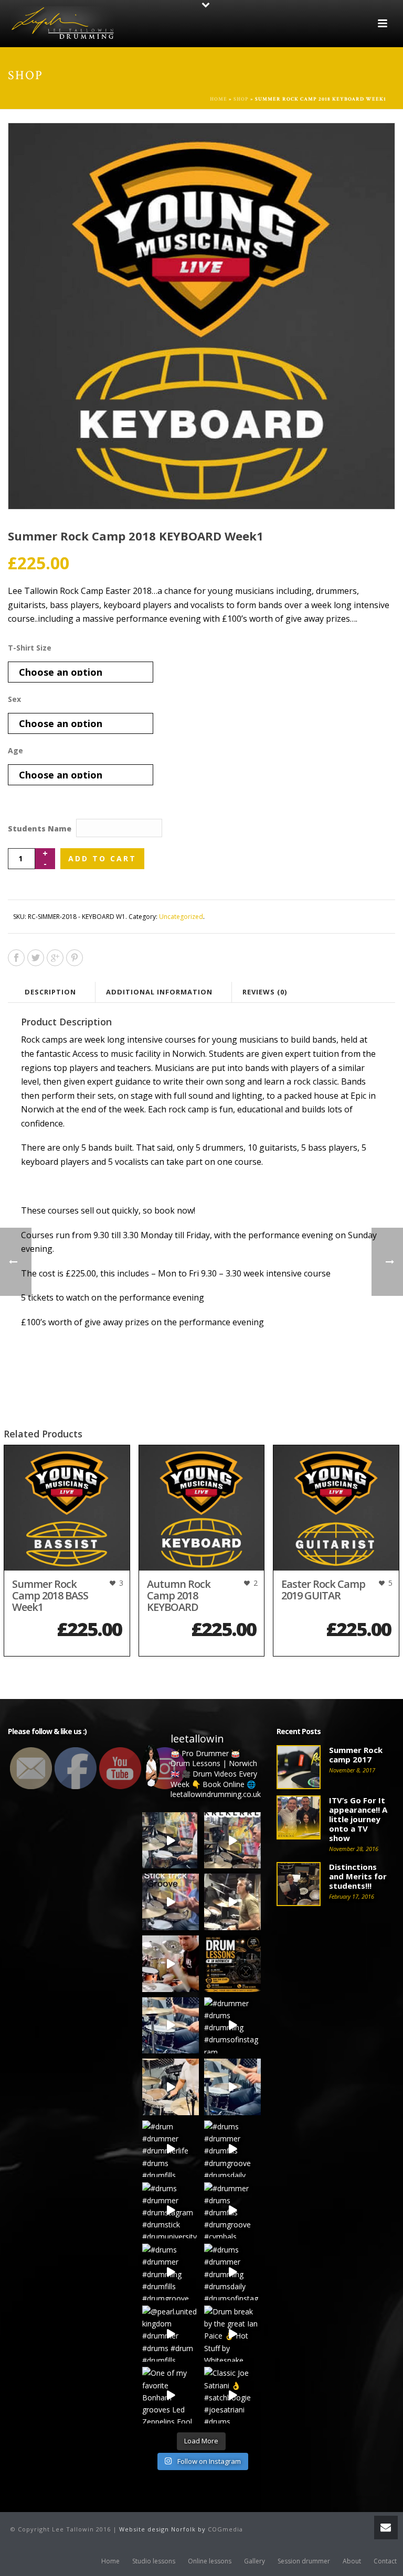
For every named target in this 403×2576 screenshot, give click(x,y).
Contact (385, 2561)
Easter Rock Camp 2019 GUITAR (323, 1590)
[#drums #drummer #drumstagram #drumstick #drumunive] (171, 2211)
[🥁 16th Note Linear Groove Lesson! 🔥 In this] (232, 1841)
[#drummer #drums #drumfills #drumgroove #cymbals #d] (232, 2211)
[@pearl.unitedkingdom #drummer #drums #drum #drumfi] (171, 2334)
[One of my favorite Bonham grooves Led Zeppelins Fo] (171, 2395)
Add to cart (102, 858)
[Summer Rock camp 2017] (299, 1767)
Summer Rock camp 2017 (356, 1755)
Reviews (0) (265, 992)
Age (15, 750)
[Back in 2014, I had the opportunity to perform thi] (171, 1964)
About (352, 2561)
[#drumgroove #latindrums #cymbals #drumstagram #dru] (171, 2087)
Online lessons (210, 2561)
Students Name (40, 829)
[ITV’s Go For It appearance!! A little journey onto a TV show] (299, 1817)
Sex (14, 699)
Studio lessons (154, 2561)
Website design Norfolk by (163, 2529)
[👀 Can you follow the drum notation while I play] (232, 1902)
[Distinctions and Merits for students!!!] (299, 1884)
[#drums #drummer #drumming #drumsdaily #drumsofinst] (232, 2272)
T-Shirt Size (30, 648)
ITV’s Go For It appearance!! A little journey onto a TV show (358, 1819)
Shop (241, 99)
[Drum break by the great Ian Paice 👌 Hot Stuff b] (232, 2334)
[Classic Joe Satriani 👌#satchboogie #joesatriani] (232, 2395)
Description (50, 992)
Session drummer (304, 2561)
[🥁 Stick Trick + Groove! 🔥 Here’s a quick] (171, 1902)
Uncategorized (181, 917)
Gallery (254, 2561)
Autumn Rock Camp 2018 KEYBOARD (179, 1595)
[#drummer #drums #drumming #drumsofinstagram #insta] (232, 2026)
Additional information (159, 992)
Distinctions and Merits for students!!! (358, 1876)
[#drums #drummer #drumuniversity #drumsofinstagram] (171, 2026)
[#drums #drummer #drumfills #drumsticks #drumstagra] (232, 2087)
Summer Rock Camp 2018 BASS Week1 (50, 1595)
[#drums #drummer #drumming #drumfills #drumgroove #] (171, 2272)
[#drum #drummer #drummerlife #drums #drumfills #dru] (171, 2149)
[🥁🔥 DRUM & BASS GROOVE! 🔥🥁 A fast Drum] (171, 1841)
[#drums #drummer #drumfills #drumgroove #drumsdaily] (232, 2149)
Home (219, 99)
